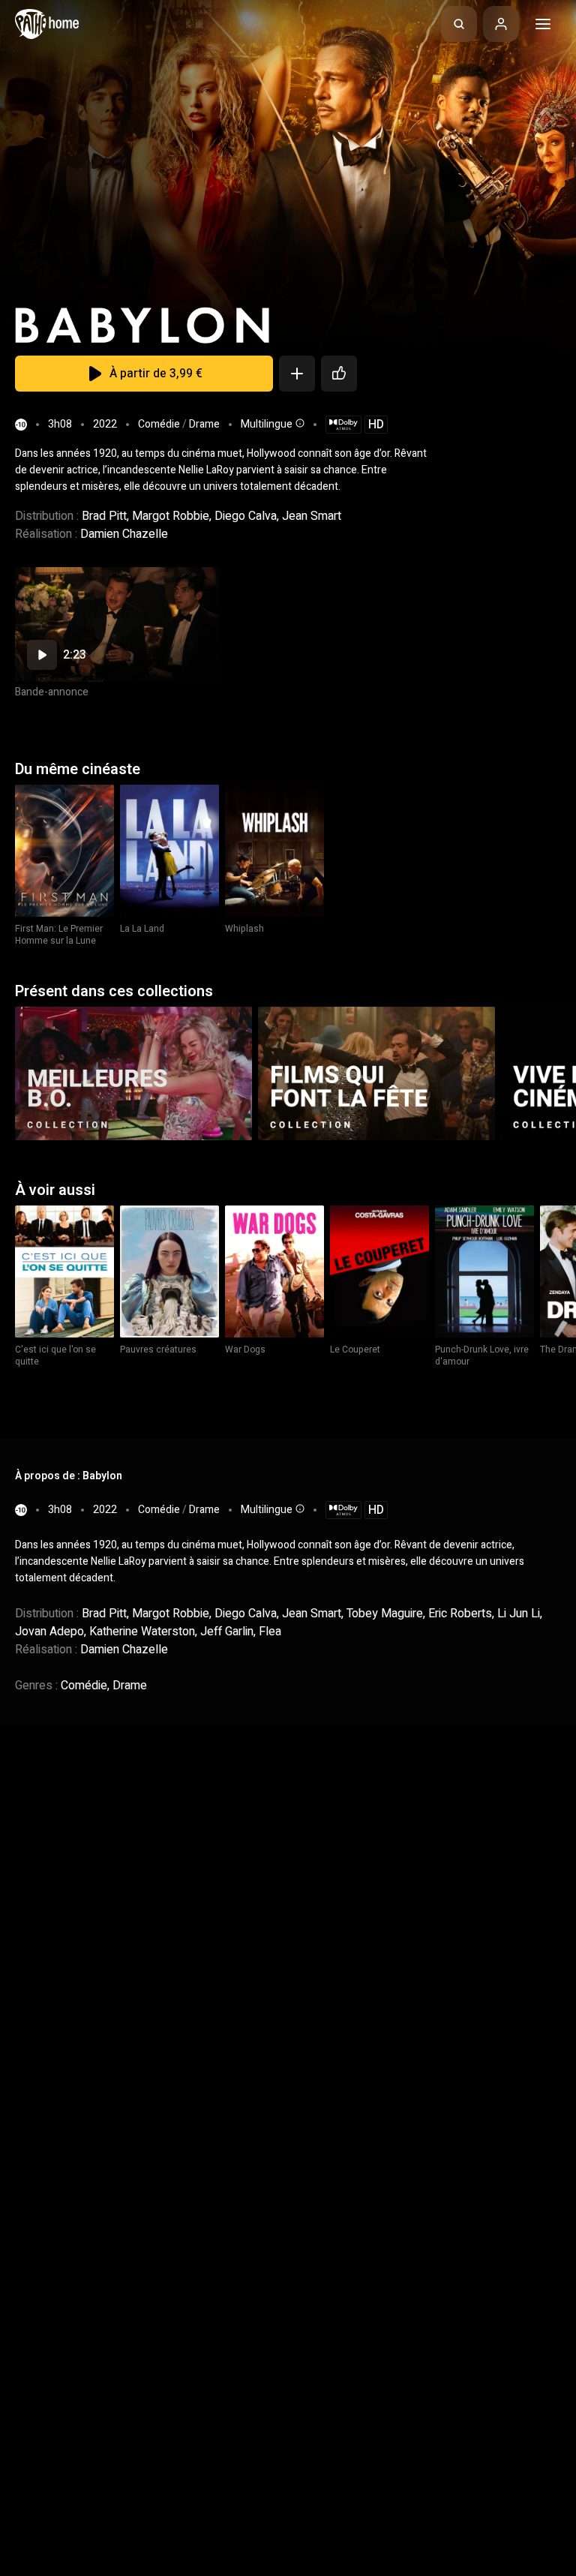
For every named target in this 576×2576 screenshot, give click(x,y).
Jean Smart (312, 516)
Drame (204, 424)
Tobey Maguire (385, 1614)
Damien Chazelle (124, 534)
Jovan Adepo (49, 1632)
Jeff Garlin (227, 1632)
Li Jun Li (519, 1614)
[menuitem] (459, 24)
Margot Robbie (171, 516)
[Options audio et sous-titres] (298, 423)
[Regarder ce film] (117, 624)
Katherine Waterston (142, 1632)
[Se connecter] (501, 24)
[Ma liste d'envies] (297, 374)
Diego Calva (246, 516)
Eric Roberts (460, 1614)
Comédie (159, 424)
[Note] (339, 374)
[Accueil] (47, 24)
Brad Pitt (104, 516)
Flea (270, 1632)
